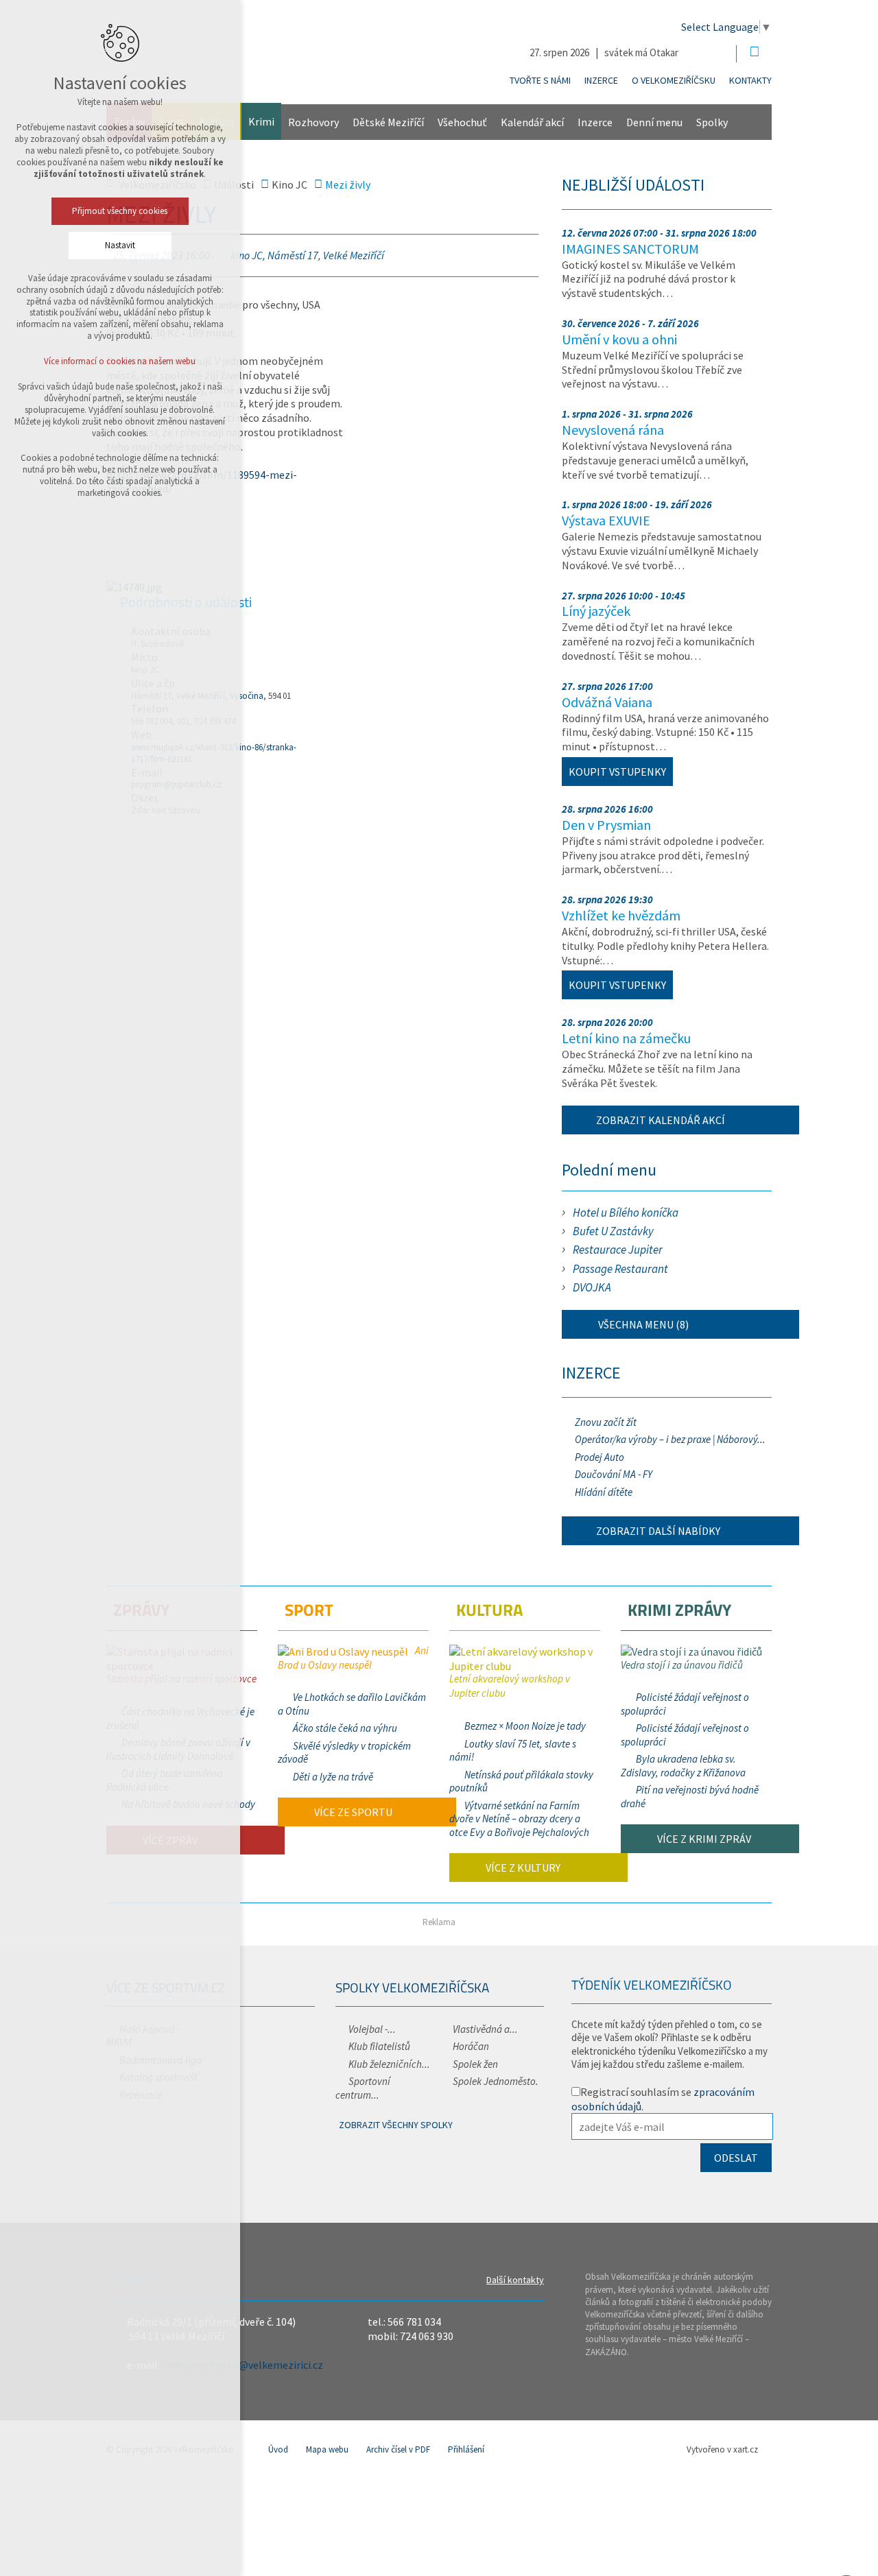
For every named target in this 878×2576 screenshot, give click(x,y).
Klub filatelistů (379, 2046)
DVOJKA (592, 1287)
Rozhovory (313, 122)
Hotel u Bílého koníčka (626, 1213)
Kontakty (750, 80)
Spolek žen (475, 2064)
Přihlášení (466, 2449)
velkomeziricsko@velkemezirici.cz (242, 2365)
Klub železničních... (389, 2064)
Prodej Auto (600, 1457)
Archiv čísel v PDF (398, 2449)
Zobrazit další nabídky (658, 1531)
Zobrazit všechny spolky (396, 2125)
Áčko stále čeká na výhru (345, 1728)
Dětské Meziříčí (388, 122)
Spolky (712, 122)
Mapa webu (327, 2449)
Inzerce (601, 80)
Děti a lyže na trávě (333, 1777)
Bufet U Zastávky (613, 1231)
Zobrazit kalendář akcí (661, 1120)
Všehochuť (462, 122)
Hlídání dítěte (604, 1492)
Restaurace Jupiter (618, 1250)
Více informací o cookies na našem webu (120, 361)
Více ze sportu (352, 1812)
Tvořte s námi (540, 80)
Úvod (278, 2449)
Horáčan (471, 2046)
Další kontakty (515, 2280)
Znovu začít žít (606, 1422)
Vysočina (247, 696)
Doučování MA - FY (614, 1474)
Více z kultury (522, 1868)
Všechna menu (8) (642, 1324)
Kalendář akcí (532, 122)
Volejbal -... (372, 2029)
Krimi (261, 121)
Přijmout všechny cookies (120, 211)
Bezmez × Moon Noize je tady (525, 1726)
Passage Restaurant (620, 1269)
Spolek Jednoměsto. (496, 2081)
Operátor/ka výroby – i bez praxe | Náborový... (670, 1439)
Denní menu (654, 122)
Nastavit (120, 245)
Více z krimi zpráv (703, 1839)
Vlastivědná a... (485, 2029)
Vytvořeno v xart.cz (722, 2449)
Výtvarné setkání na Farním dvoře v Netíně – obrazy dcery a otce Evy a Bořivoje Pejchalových (519, 1819)
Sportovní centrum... (363, 2088)
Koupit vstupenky (617, 772)
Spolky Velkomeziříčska (412, 1987)
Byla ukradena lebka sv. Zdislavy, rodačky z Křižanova (683, 1766)
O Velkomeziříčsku (674, 80)
